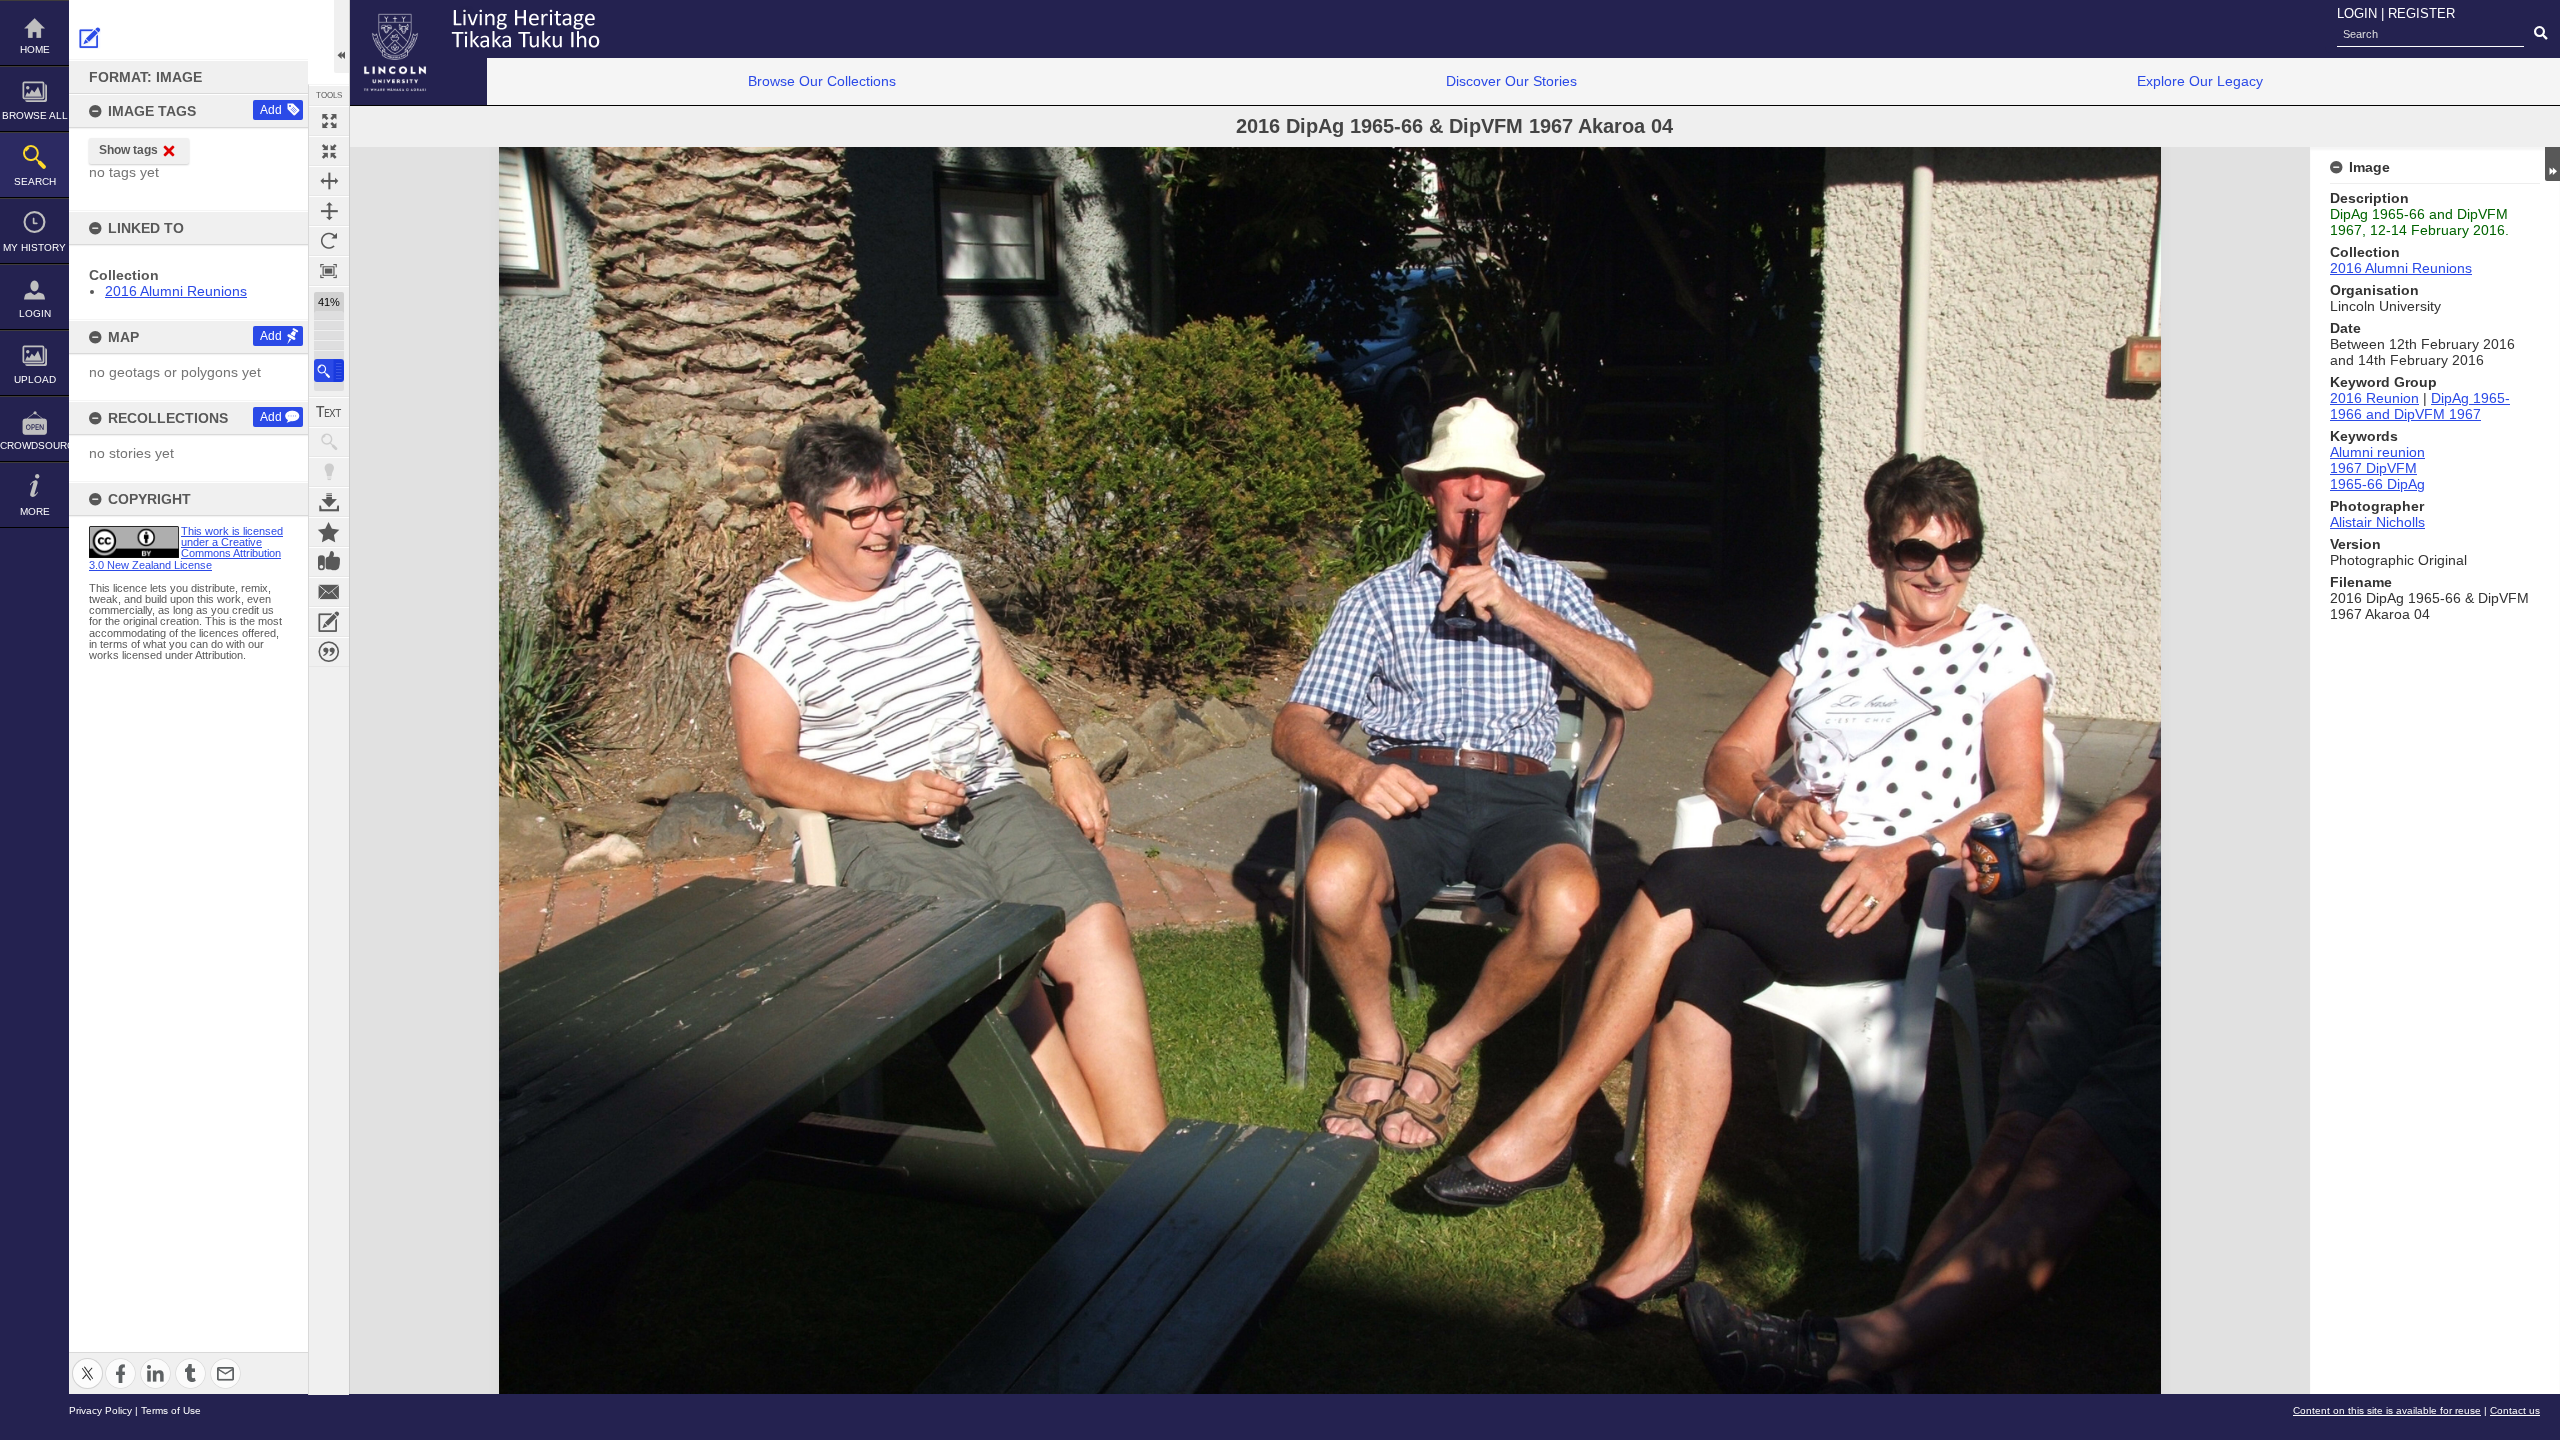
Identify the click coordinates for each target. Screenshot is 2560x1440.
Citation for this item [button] (329, 652)
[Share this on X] (87, 1361)
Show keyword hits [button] (329, 442)
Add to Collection (329, 532)
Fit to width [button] (329, 181)
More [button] (35, 511)
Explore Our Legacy (2200, 81)
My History (34, 247)
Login (35, 313)
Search (35, 181)
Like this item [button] (329, 562)
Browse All (35, 115)
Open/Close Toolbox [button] (341, 36)
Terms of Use (171, 1410)
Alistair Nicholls (2377, 522)
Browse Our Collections (822, 81)
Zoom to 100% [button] (329, 271)
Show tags (128, 150)
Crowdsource (34, 445)
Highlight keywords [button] (329, 472)
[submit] (2540, 34)
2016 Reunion (2374, 398)
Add (271, 110)
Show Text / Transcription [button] (329, 412)
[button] (329, 370)
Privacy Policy (100, 1410)
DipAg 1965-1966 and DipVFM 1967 (2420, 406)
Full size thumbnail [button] (329, 121)
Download (329, 502)
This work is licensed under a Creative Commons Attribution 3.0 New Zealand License (186, 548)
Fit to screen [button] (329, 151)
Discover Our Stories (1511, 81)
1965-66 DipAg (2377, 484)
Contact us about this (329, 592)
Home (35, 49)
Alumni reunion (2377, 452)
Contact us (2515, 1410)
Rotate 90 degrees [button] (329, 241)
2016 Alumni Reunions (176, 291)
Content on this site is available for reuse (2387, 1410)
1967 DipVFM (2373, 468)
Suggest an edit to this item (90, 38)
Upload (35, 379)
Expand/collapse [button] (2552, 164)
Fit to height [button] (329, 211)
